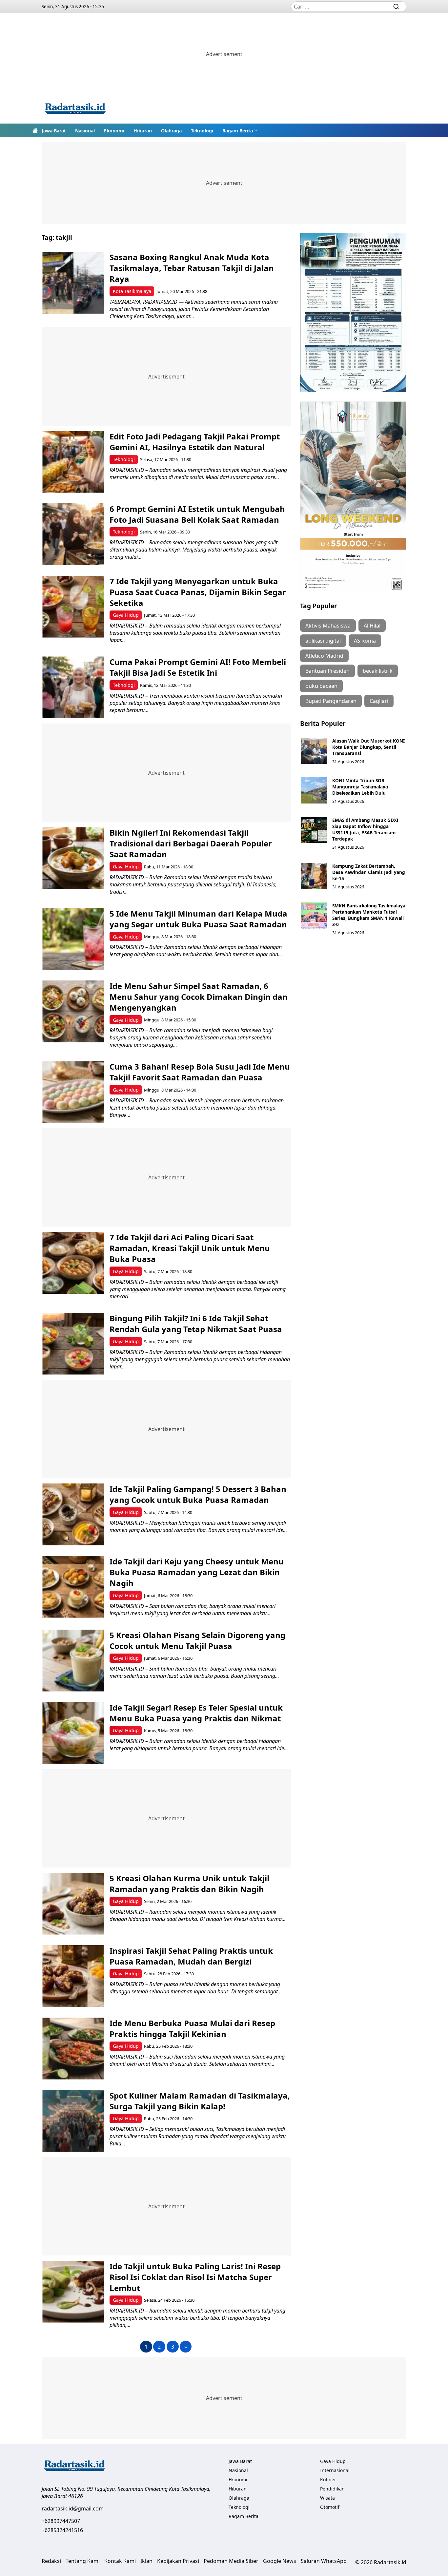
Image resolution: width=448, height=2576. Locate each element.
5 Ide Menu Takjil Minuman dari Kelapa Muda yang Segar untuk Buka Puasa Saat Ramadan (198, 919)
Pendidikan (332, 2489)
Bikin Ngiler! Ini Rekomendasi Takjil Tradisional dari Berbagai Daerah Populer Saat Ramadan (191, 843)
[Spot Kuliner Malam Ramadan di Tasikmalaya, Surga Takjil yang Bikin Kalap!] (73, 2121)
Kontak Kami (120, 2561)
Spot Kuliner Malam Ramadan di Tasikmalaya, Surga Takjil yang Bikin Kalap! (200, 2101)
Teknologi (202, 131)
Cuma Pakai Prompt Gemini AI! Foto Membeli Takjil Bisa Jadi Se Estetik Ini (198, 667)
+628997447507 (61, 2521)
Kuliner (328, 2479)
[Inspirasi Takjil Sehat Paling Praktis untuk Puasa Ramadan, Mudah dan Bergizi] (73, 1976)
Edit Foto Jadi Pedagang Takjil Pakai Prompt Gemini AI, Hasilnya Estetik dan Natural (195, 442)
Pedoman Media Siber (231, 2561)
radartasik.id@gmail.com (73, 2508)
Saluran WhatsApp (324, 2561)
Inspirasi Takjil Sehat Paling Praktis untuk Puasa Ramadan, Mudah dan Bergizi (191, 1956)
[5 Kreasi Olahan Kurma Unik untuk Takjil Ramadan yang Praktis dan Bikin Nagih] (73, 1904)
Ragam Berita (238, 131)
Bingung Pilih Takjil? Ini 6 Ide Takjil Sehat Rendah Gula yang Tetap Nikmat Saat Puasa (196, 1324)
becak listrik (378, 671)
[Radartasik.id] (75, 109)
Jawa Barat (54, 131)
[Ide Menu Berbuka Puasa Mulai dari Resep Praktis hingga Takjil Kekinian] (73, 2049)
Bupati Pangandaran (331, 701)
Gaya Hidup (126, 615)
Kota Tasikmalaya (132, 291)
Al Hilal (372, 626)
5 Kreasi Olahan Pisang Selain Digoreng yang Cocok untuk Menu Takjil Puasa (197, 1640)
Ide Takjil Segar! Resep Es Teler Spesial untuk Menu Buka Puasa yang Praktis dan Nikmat (196, 1713)
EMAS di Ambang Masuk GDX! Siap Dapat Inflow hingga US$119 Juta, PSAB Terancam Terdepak (365, 829)
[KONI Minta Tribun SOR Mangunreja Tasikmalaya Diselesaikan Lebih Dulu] (314, 790)
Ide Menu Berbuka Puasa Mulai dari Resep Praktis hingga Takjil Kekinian (192, 2028)
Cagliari (379, 701)
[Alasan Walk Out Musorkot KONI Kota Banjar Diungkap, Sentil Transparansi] (314, 751)
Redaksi (51, 2561)
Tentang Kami (83, 2561)
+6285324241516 (62, 2530)
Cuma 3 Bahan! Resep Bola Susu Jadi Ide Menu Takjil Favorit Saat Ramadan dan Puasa (200, 1072)
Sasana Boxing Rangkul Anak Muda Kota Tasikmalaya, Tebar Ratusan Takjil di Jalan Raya (192, 268)
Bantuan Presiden (327, 671)
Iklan (146, 2561)
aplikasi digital (323, 641)
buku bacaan (321, 686)
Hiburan (143, 131)
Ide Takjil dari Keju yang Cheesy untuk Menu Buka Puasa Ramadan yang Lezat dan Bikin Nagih (197, 1572)
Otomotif (330, 2507)
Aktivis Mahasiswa (328, 626)
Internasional (335, 2470)
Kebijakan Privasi (178, 2561)
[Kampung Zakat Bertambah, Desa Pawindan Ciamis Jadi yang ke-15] (314, 876)
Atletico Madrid (324, 656)
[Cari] (396, 7)
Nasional (85, 131)
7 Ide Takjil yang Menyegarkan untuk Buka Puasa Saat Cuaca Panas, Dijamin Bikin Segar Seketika (198, 592)
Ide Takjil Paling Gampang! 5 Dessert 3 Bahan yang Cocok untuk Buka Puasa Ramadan (198, 1494)
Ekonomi (114, 131)
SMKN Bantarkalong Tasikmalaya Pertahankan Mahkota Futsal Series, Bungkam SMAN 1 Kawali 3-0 (369, 915)
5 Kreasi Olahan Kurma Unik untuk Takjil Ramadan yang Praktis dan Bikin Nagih (189, 1884)
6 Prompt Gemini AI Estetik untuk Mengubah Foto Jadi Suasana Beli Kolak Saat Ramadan (197, 514)
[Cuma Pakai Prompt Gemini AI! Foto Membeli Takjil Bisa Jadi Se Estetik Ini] (73, 687)
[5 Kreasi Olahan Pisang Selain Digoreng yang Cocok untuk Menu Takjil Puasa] (73, 1661)
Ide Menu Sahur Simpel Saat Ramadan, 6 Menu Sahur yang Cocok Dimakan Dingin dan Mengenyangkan (199, 997)
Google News (280, 2561)
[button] (240, 130)
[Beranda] (35, 130)
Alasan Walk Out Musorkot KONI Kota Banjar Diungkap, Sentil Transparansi (368, 747)
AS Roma (365, 641)
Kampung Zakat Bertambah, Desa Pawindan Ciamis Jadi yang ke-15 (369, 872)
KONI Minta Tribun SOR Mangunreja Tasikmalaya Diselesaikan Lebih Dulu (360, 787)
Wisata (327, 2498)
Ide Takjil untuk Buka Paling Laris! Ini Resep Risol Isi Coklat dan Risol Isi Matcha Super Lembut (195, 2277)
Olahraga (171, 131)
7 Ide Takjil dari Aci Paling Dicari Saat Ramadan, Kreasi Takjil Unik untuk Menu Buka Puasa (190, 1248)
